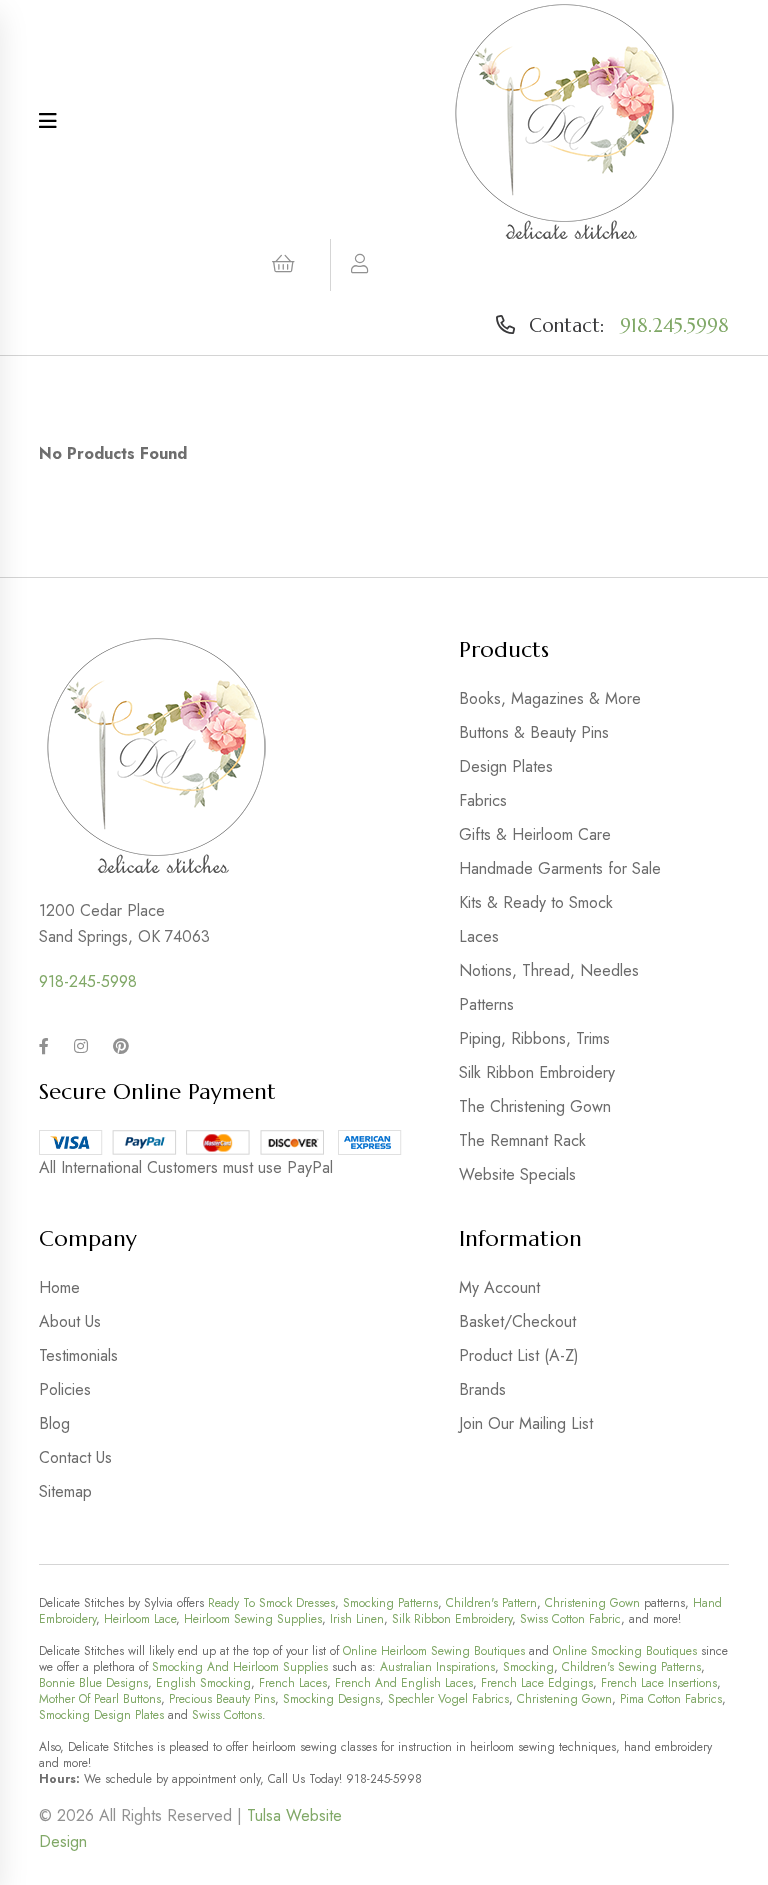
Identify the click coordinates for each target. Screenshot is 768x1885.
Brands (482, 1389)
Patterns (486, 1004)
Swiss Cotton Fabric (570, 1619)
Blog (54, 1423)
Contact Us (75, 1457)
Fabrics (483, 800)
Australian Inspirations (437, 1667)
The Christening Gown (535, 1106)
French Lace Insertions (659, 1683)
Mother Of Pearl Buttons (100, 1699)
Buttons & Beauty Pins (534, 732)
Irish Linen (357, 1619)
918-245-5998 (88, 981)
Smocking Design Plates (101, 1715)
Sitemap (65, 1491)
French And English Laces (404, 1683)
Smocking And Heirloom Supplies (240, 1667)
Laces (479, 936)
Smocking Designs (331, 1699)
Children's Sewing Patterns (631, 1667)
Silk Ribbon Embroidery (537, 1072)
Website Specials (517, 1174)
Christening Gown (592, 1603)
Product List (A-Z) (519, 1355)
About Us (70, 1321)
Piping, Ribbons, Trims (534, 1038)
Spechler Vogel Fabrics (448, 1699)
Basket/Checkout (517, 1321)
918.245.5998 (674, 325)
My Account (499, 1287)
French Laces (293, 1683)
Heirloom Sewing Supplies (253, 1619)
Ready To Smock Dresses (271, 1603)
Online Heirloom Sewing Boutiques (434, 1651)
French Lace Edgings (537, 1683)
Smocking (528, 1667)
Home (59, 1287)
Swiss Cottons (227, 1715)
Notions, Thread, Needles (549, 970)
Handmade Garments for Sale (560, 868)
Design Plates (506, 766)
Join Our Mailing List (526, 1423)
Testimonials (78, 1355)
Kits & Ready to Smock (536, 902)
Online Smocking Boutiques (625, 1651)
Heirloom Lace (140, 1619)
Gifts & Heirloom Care (535, 834)
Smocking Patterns (390, 1603)
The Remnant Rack (522, 1140)
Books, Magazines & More (550, 698)
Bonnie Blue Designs (93, 1683)
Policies (65, 1389)
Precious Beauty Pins (222, 1699)
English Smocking (203, 1683)
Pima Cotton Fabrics (671, 1699)
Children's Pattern (491, 1603)
